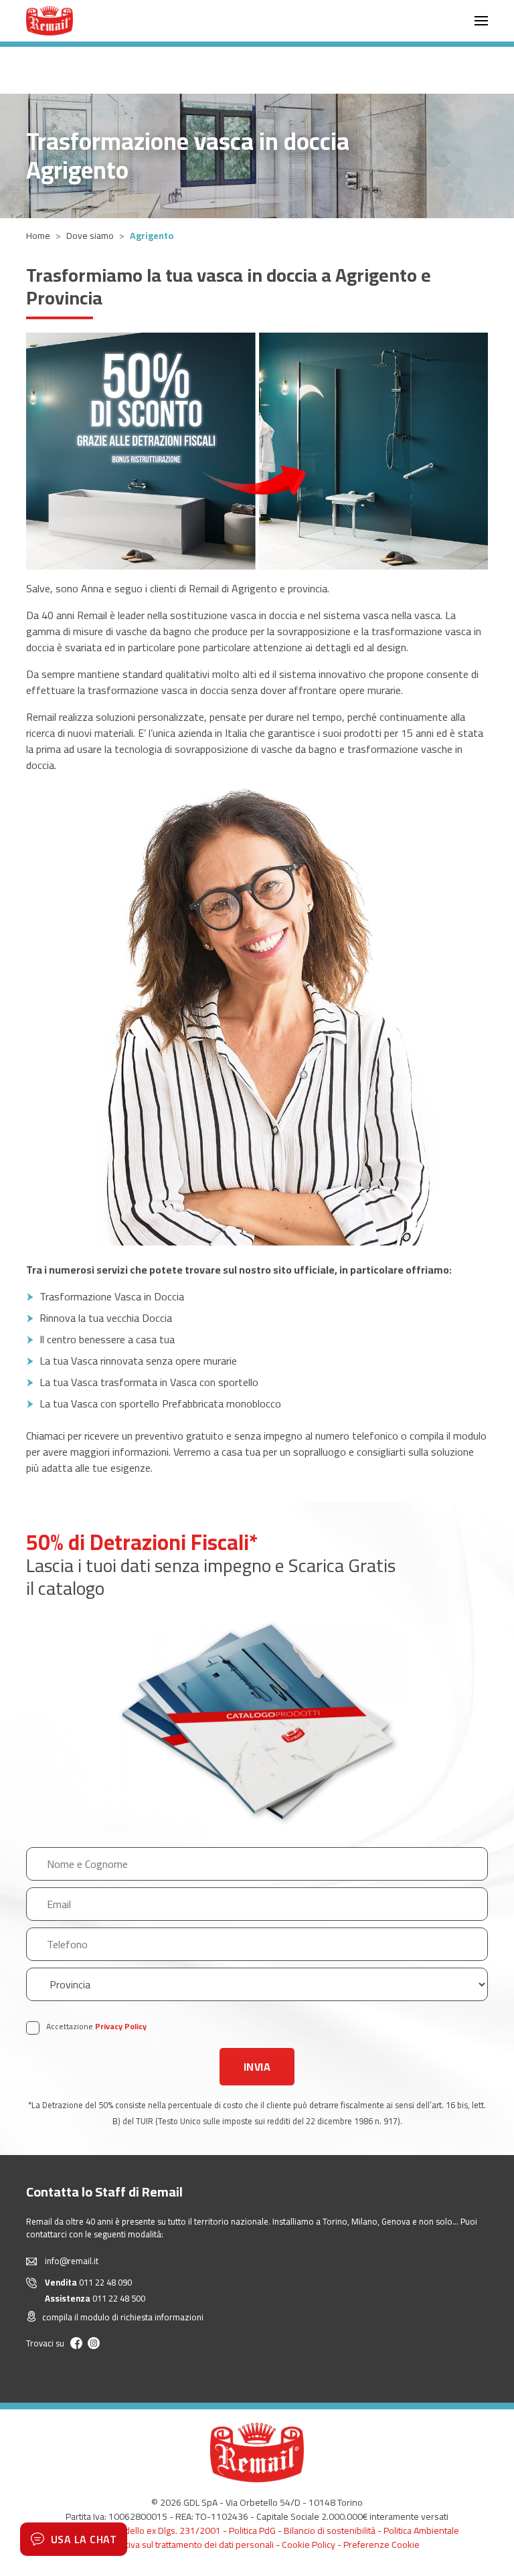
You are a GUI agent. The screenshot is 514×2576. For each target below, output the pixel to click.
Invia (257, 2067)
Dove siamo (90, 236)
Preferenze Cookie (381, 2545)
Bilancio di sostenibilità (330, 2530)
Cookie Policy (309, 2545)
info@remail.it (72, 2261)
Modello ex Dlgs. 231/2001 (166, 2530)
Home (38, 236)
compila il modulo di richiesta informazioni (123, 2318)
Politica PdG (252, 2530)
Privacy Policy (121, 2026)
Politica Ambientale (421, 2530)
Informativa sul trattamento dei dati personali (184, 2545)
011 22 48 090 (88, 2282)
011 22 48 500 (95, 2298)
